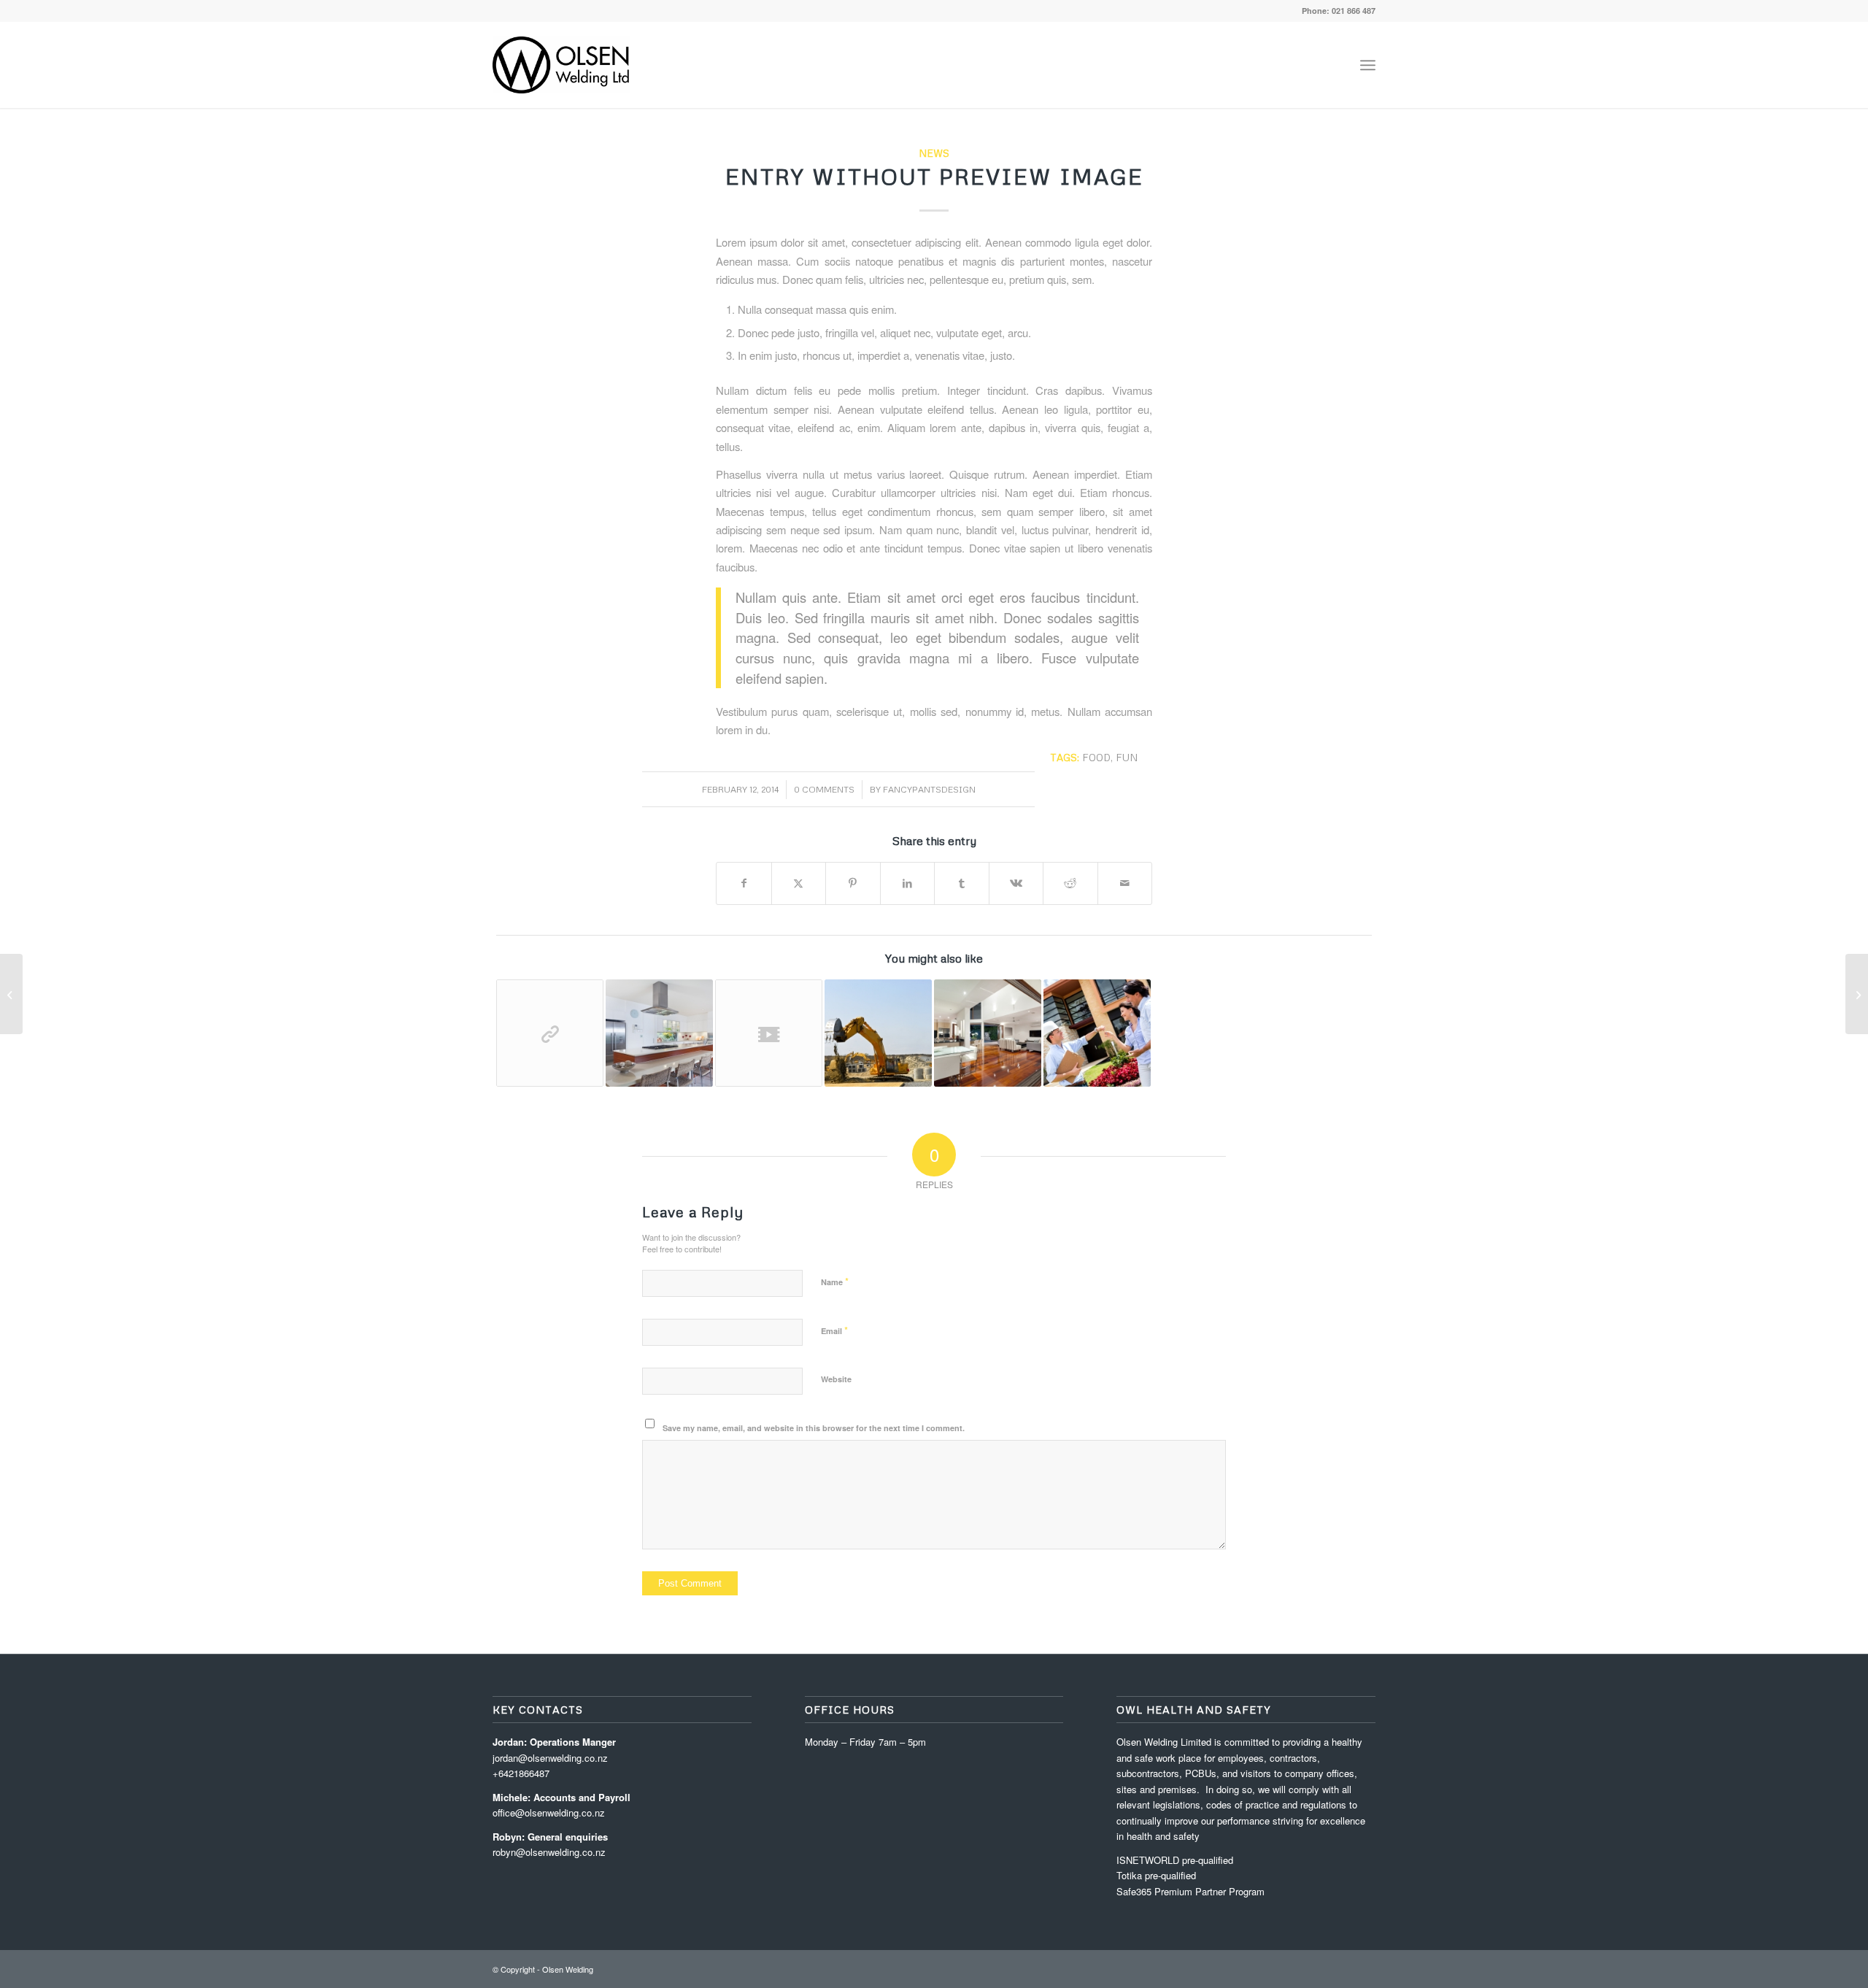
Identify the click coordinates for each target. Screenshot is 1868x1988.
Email (834, 1330)
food (1096, 757)
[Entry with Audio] (1097, 1033)
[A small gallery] (659, 1033)
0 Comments (824, 789)
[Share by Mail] (1125, 883)
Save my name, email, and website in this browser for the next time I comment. (814, 1428)
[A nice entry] (878, 1033)
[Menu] (1368, 65)
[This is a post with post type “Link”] (550, 1033)
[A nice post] (988, 1033)
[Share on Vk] (1016, 883)
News (934, 153)
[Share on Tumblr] (962, 883)
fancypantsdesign (929, 789)
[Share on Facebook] (744, 883)
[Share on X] (799, 883)
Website (836, 1379)
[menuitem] (1368, 65)
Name (835, 1281)
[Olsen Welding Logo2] (561, 65)
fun (1127, 757)
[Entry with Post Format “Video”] (769, 1033)
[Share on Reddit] (1070, 883)
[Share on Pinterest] (853, 883)
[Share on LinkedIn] (908, 883)
